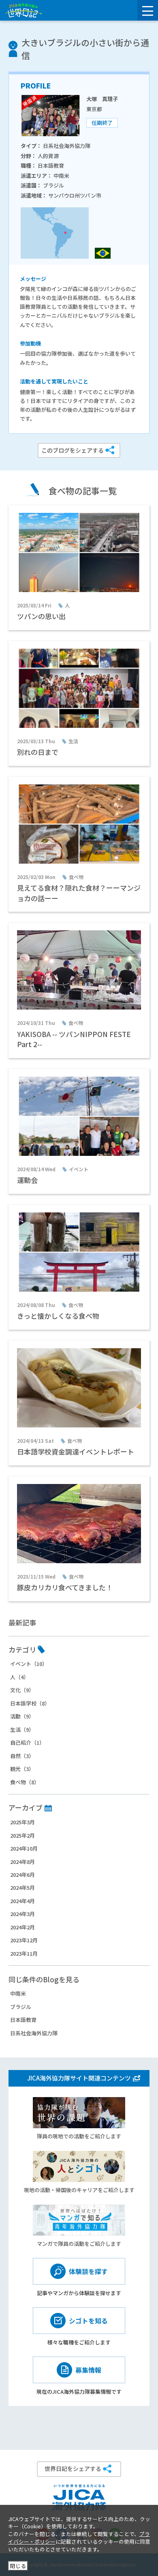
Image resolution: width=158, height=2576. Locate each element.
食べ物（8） (25, 1782)
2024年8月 (22, 1862)
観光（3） (22, 1769)
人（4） (19, 1677)
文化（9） (22, 1690)
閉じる (18, 2566)
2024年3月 (22, 1914)
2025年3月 (22, 1822)
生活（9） (22, 1730)
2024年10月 (24, 1848)
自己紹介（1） (27, 1742)
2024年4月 (22, 1901)
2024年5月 (22, 1888)
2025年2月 (22, 1835)
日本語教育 (23, 2020)
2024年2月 (22, 1927)
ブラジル (21, 2007)
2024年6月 (22, 1875)
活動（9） (22, 1716)
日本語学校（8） (30, 1703)
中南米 (18, 1993)
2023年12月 (24, 1940)
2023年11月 (24, 1953)
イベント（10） (29, 1664)
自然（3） (22, 1756)
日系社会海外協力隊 (34, 2033)
